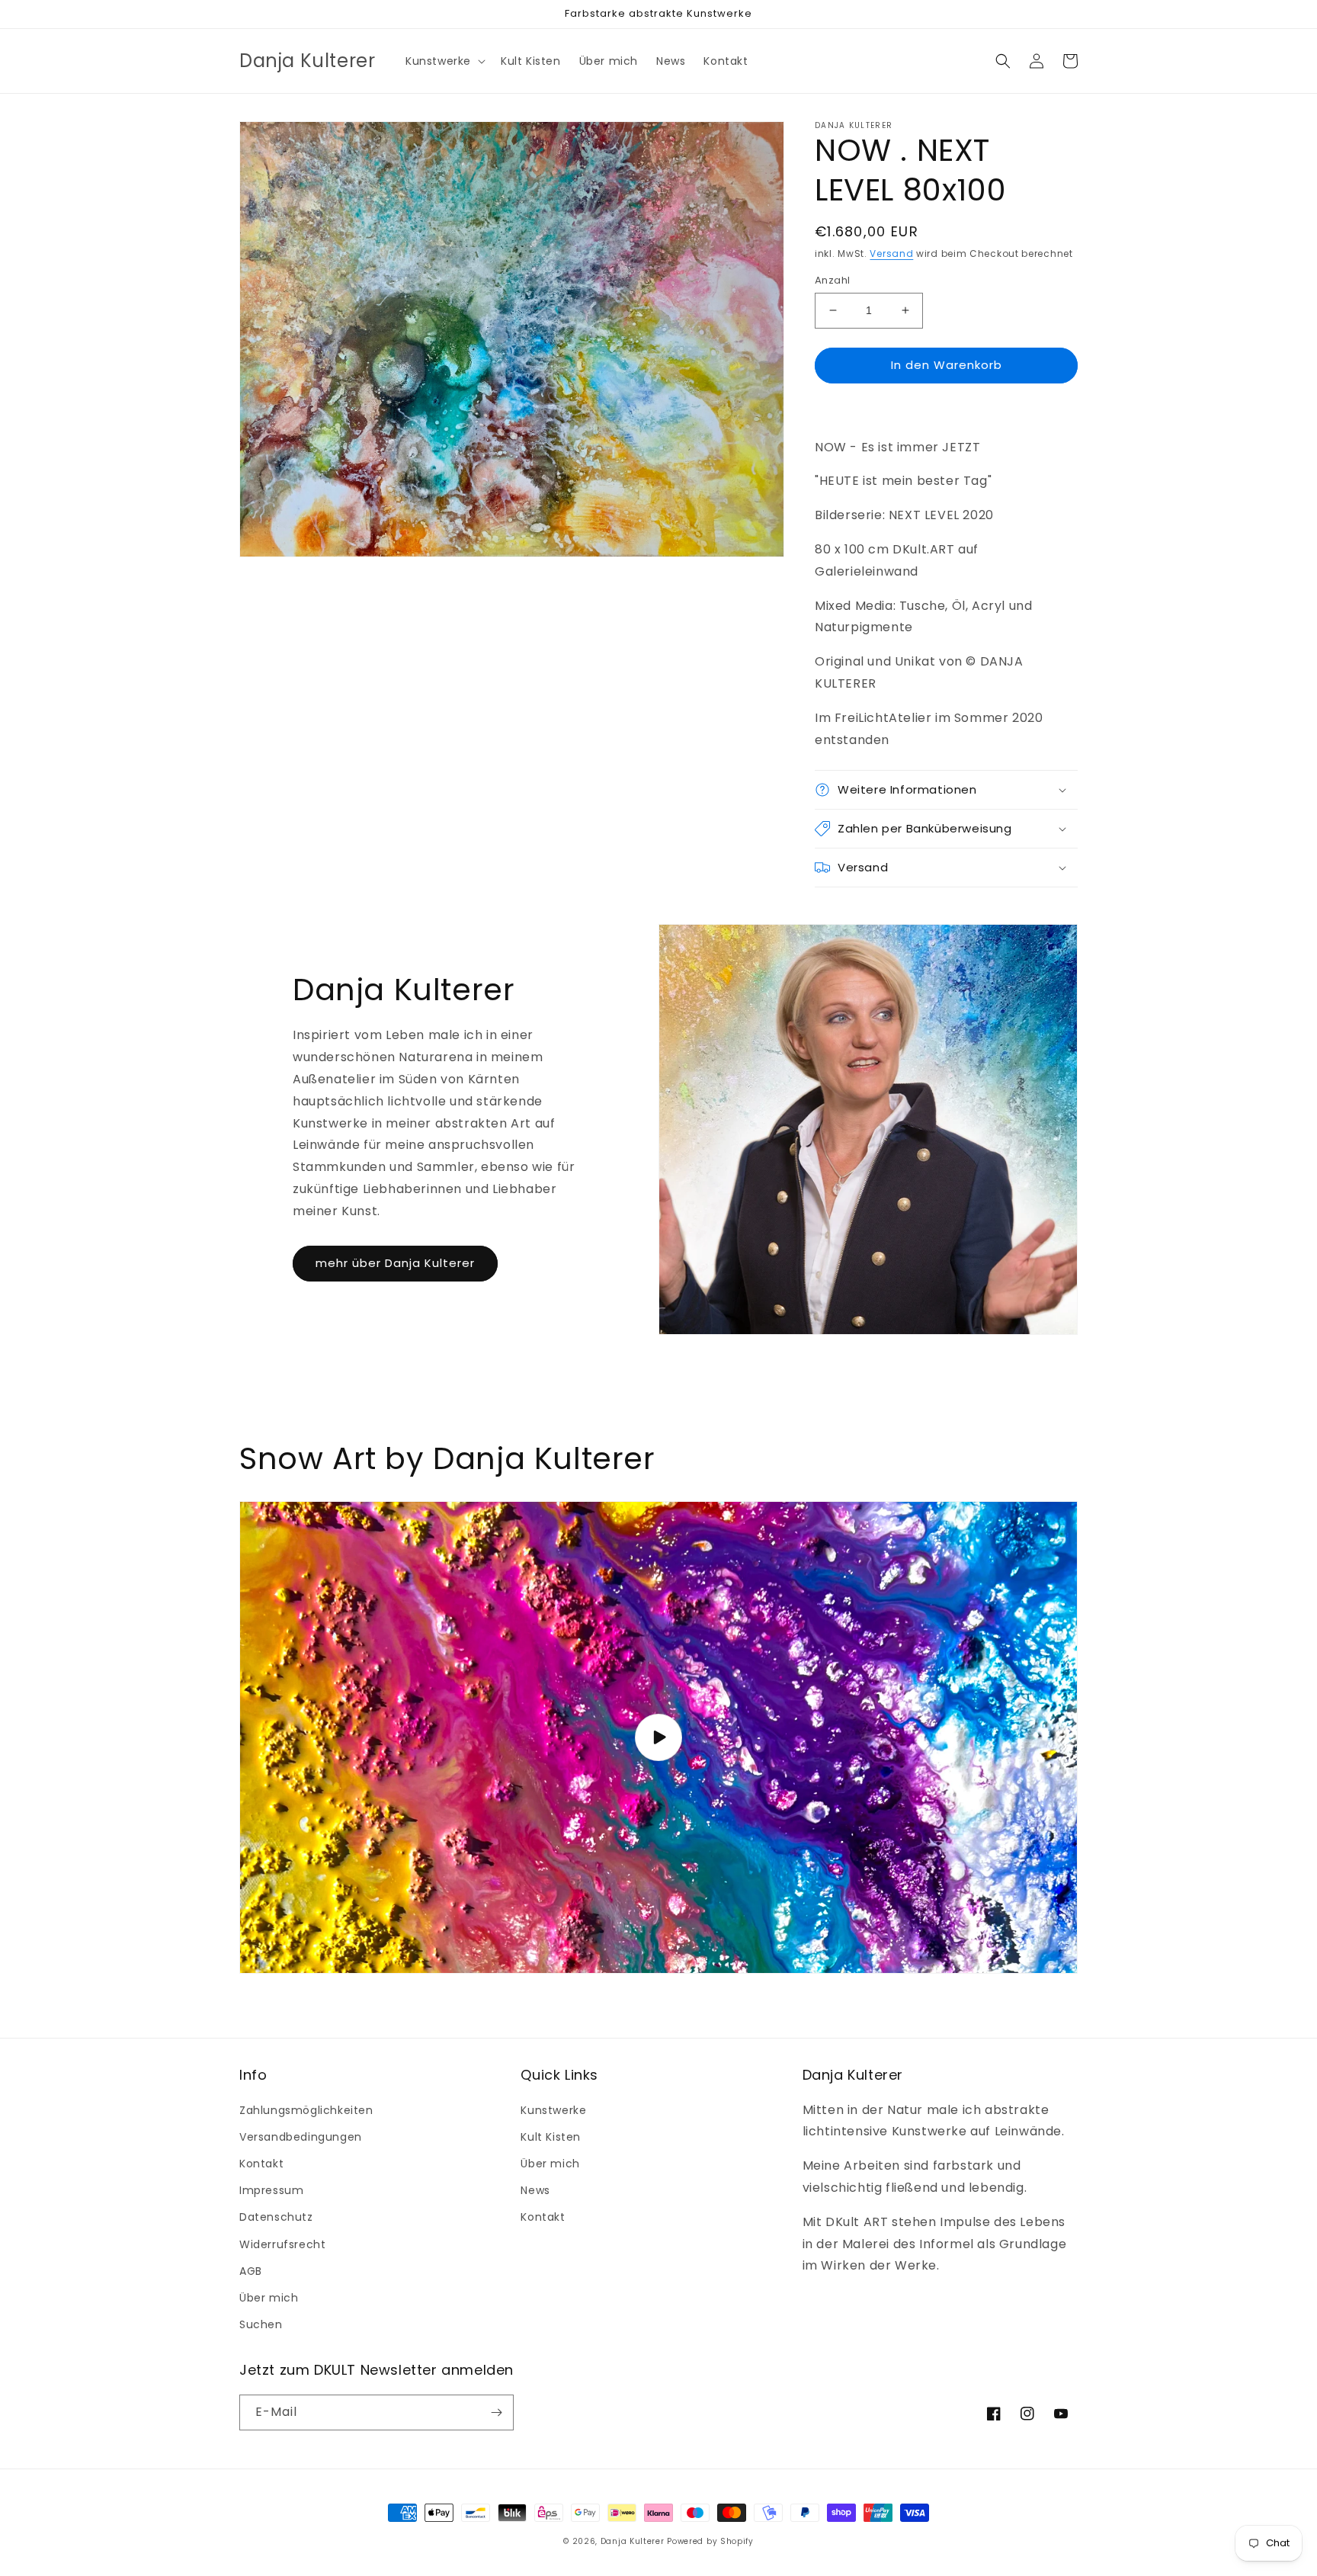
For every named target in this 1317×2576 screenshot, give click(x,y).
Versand (891, 253)
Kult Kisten (551, 2137)
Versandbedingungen (301, 2137)
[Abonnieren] (496, 2412)
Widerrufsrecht (282, 2244)
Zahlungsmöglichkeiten (306, 2110)
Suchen (261, 2324)
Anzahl (832, 280)
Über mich (269, 2298)
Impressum (271, 2190)
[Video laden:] (658, 1738)
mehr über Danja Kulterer (395, 1263)
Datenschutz (276, 2217)
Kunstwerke (553, 2110)
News (535, 2190)
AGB (251, 2271)
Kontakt (261, 2164)
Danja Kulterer (633, 2541)
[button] (444, 61)
